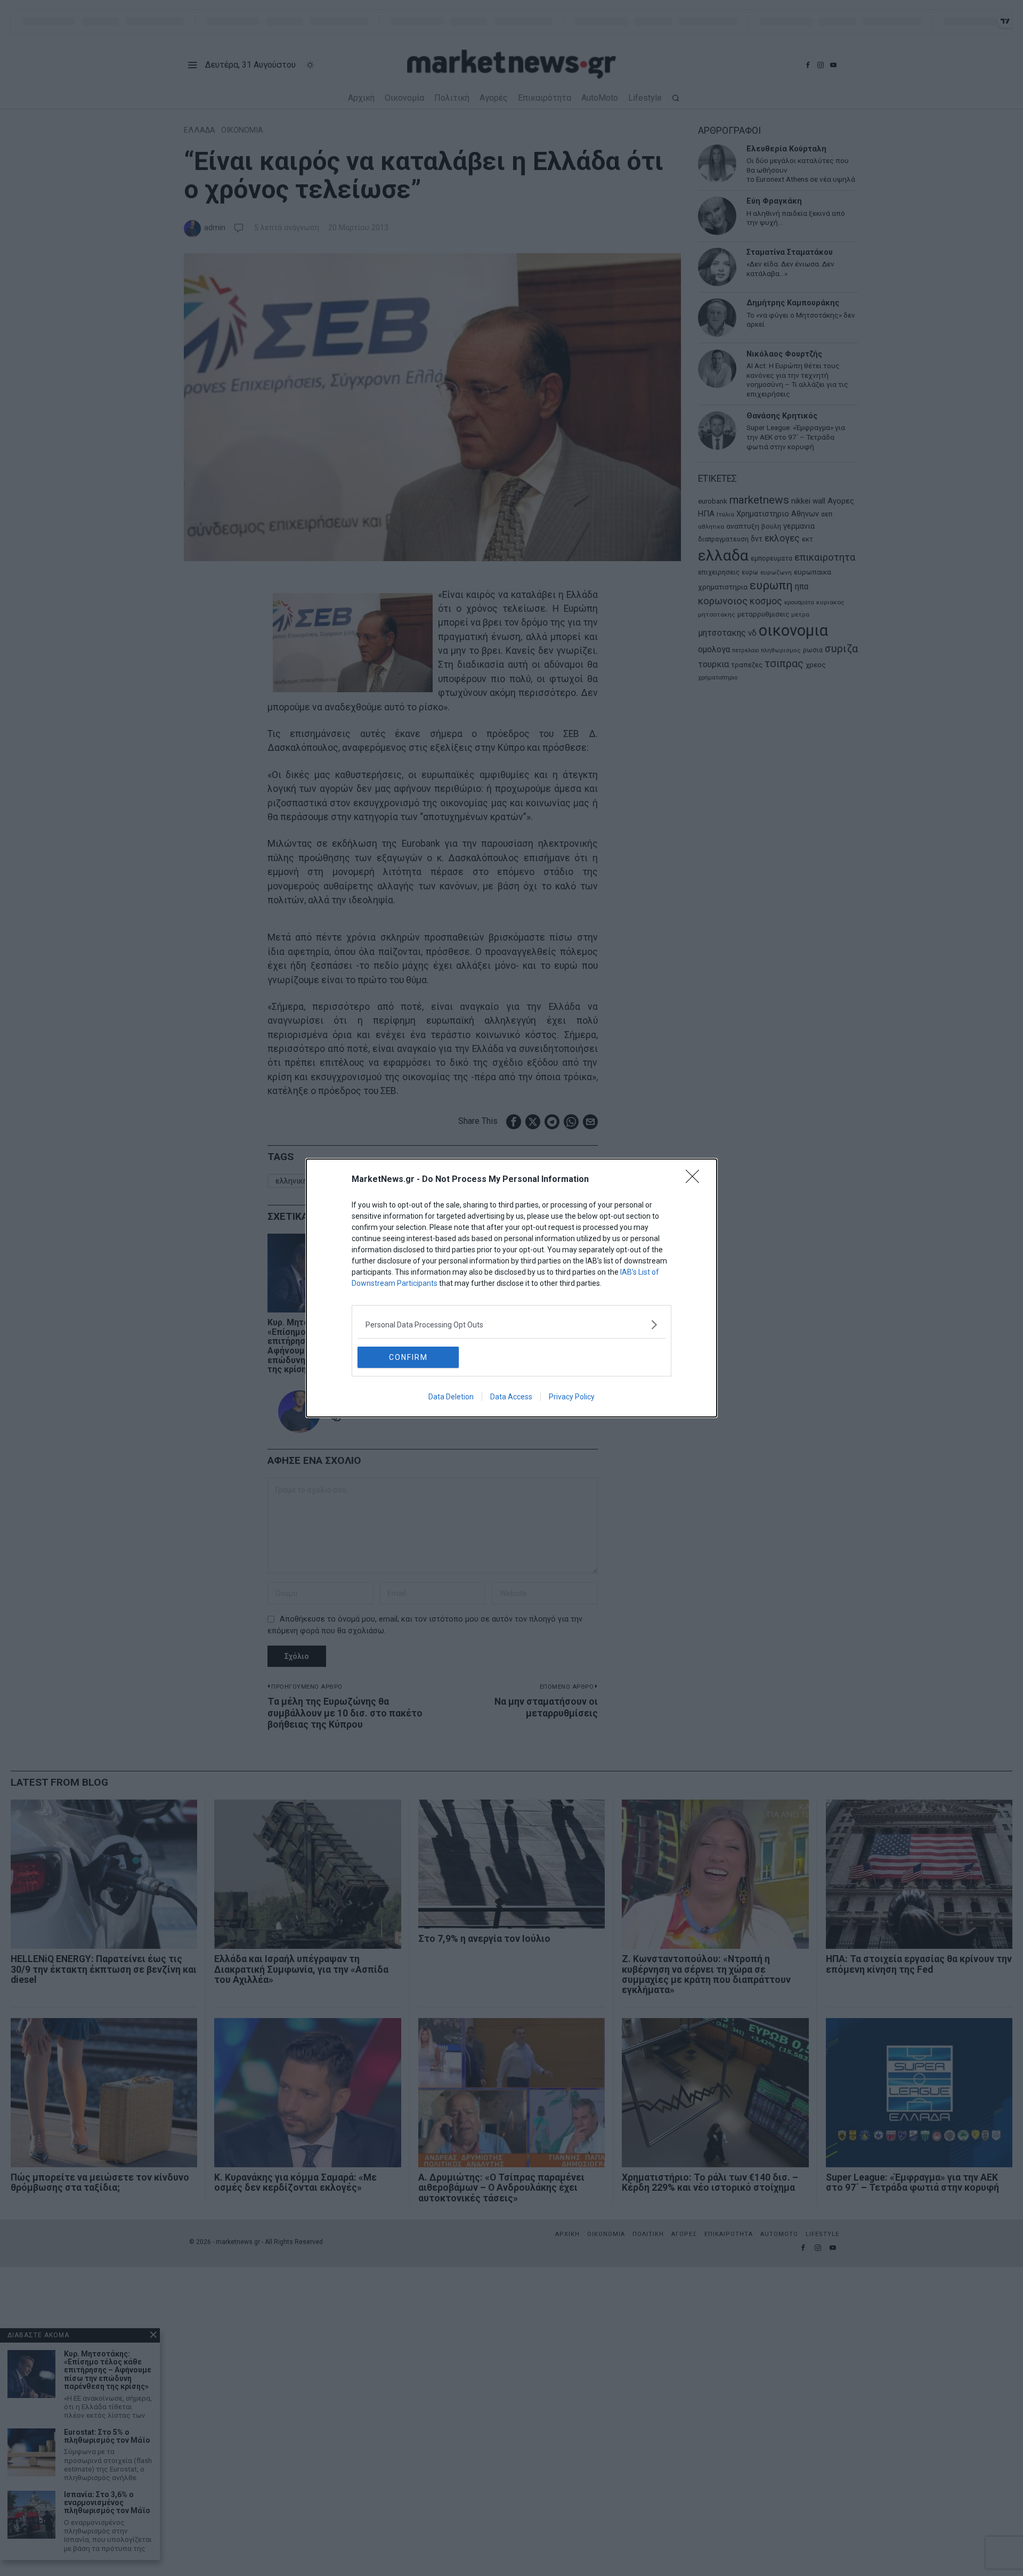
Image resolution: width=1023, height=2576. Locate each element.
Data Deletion (451, 1397)
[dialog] (511, 1288)
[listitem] (511, 1325)
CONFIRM (408, 1357)
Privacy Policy (572, 1397)
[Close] (696, 1180)
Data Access (511, 1397)
